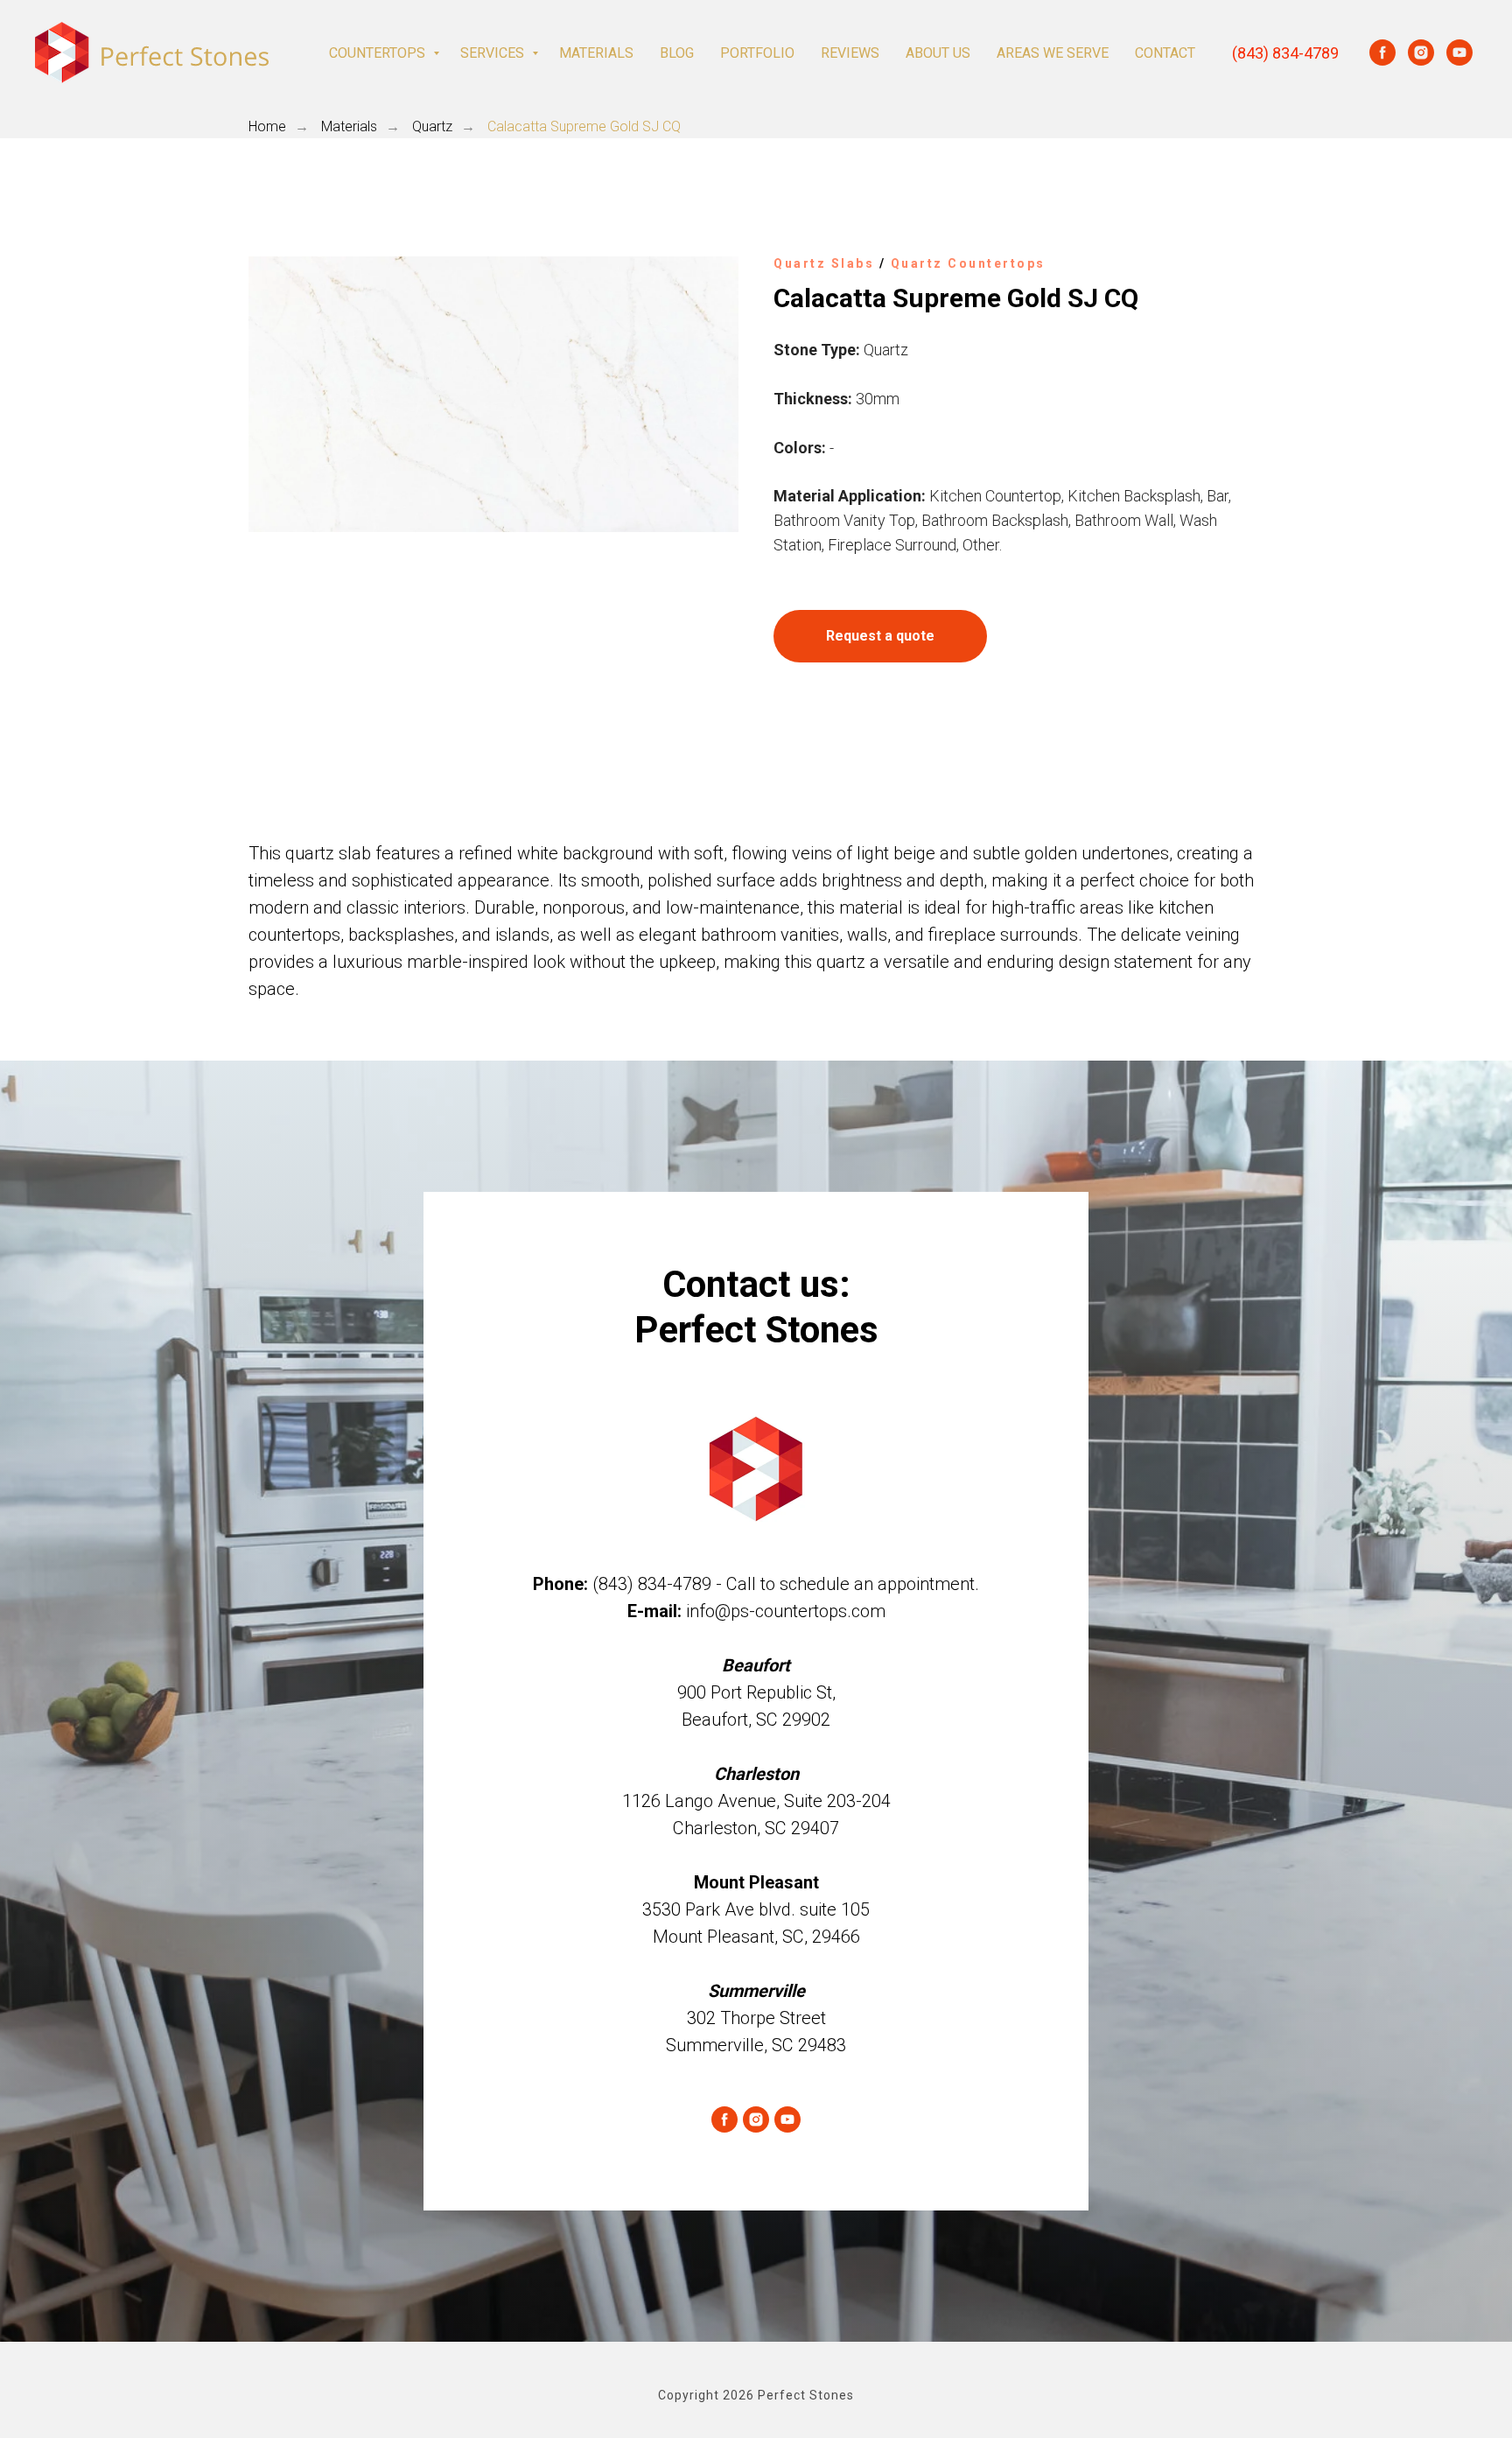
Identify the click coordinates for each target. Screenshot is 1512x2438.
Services (494, 53)
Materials (596, 53)
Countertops (379, 53)
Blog (677, 53)
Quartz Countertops (968, 263)
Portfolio (757, 53)
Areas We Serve (1053, 53)
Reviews (850, 53)
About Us (938, 53)
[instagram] (1421, 53)
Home (267, 126)
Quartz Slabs (824, 263)
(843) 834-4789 (1285, 53)
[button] (880, 636)
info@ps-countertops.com (786, 1611)
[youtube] (1459, 53)
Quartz (432, 126)
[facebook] (1382, 53)
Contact (1165, 53)
